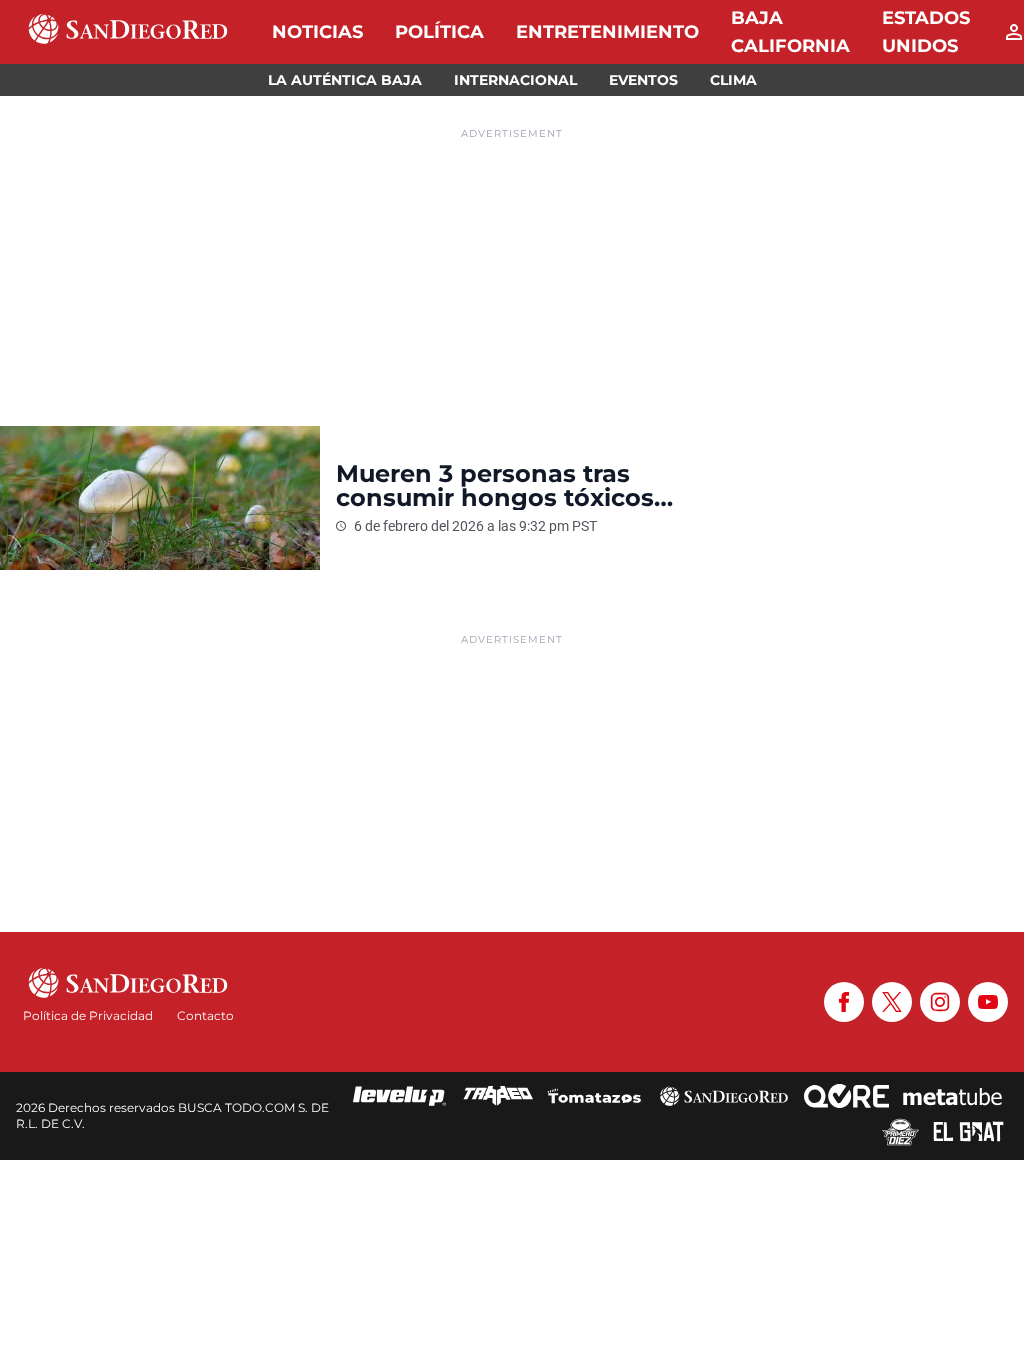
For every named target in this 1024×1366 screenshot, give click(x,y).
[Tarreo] (498, 1096)
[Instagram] (940, 1002)
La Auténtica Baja (345, 80)
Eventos (643, 80)
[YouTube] (988, 1002)
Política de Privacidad (88, 1015)
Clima (733, 80)
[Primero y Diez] (900, 1132)
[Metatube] (952, 1096)
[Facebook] (844, 1002)
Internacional (515, 80)
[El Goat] (968, 1132)
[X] (892, 1002)
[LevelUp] (400, 1096)
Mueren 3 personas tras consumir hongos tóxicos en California (495, 486)
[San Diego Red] (724, 1096)
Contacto (205, 1015)
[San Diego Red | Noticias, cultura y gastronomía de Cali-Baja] (128, 32)
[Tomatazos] (594, 1096)
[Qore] (846, 1096)
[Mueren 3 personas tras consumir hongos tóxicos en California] (160, 498)
